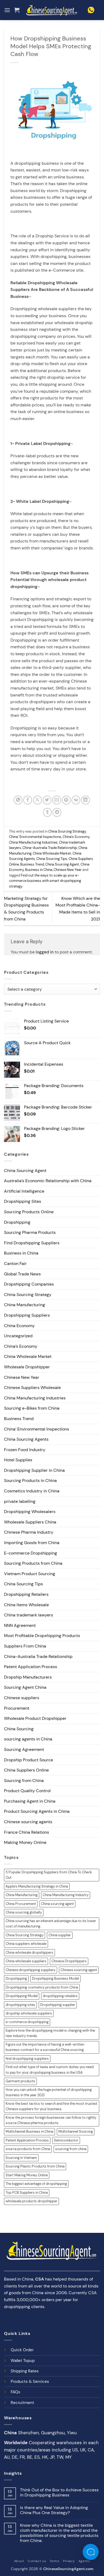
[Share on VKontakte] (76, 800)
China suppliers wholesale (26, 1944)
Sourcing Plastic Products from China (35, 2166)
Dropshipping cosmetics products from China (42, 1987)
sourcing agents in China (28, 1739)
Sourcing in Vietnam (21, 2158)
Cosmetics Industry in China (32, 1491)
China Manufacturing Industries (33, 842)
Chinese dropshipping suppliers (31, 1970)
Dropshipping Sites (23, 1201)
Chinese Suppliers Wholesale (32, 1388)
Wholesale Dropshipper (27, 1367)
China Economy (19, 1326)
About (19, 2561)
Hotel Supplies (18, 1460)
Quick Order (22, 2350)
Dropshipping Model (22, 1996)
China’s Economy (76, 837)
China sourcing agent (57, 1904)
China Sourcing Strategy (67, 831)
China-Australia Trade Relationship (50, 848)
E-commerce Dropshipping (31, 1553)
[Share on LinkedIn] (85, 800)
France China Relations (27, 1832)
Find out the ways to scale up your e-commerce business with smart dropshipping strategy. (45, 881)
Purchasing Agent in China (30, 1801)
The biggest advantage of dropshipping (36, 2184)
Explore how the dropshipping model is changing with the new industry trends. (50, 2033)
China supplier (60, 1935)
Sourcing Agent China (25, 1687)
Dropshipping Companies (29, 1284)
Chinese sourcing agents (28, 1822)
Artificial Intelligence (24, 1191)
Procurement (17, 1708)
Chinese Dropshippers (69, 1961)
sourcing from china (71, 2149)
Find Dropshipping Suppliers (32, 1243)
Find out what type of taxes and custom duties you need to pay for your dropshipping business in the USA (50, 2070)
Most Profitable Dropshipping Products (42, 1636)
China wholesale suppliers (26, 1961)
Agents (84, 2561)
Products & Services (30, 2382)
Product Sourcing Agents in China (37, 1811)
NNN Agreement (20, 1625)
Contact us (37, 2561)
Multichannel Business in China (29, 2131)
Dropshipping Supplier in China (34, 1470)
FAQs (15, 2392)
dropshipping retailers (60, 1996)
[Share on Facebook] (28, 800)
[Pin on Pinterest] (66, 800)
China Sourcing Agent (62, 864)
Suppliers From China (25, 1646)
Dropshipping (17, 1222)
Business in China (39, 870)
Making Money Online (25, 1842)
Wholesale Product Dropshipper (35, 1718)
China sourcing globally (24, 1912)
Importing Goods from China (32, 1543)
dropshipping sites (20, 2005)
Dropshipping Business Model (55, 1978)
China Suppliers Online (26, 1770)
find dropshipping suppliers (27, 2059)
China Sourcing (19, 1729)
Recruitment (22, 2403)
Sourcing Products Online (29, 1212)
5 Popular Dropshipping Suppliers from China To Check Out (49, 1875)
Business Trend (32, 864)
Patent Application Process (31, 1667)
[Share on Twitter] (47, 800)
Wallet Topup (23, 2361)
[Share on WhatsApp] (18, 800)
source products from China (28, 2149)
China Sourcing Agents (26, 1439)
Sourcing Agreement (24, 1749)
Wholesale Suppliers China (30, 1522)
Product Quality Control (27, 1791)
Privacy (69, 2561)
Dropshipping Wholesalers (30, 1512)
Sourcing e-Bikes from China (32, 1408)
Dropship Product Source (29, 1760)
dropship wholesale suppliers (29, 2013)
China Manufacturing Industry (66, 1895)
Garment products (20, 2081)
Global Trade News (22, 1274)
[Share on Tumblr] (47, 812)
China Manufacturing (25, 1305)
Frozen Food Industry (25, 1450)
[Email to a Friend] (57, 800)
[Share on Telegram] (57, 812)
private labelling (20, 1501)
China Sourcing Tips (52, 859)
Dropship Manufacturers (28, 1677)
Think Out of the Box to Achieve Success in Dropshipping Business (59, 2492)
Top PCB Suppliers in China (27, 2193)
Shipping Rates (25, 2371)
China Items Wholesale (26, 1605)
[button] (7, 10)
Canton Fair (15, 1263)
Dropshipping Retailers (26, 1594)
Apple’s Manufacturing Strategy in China (37, 1886)
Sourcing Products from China (33, 1563)
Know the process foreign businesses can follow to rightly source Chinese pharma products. (51, 2120)
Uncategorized (18, 1336)
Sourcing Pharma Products (30, 1232)
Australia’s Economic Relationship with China (48, 1181)
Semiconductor (66, 2140)
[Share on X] (37, 800)
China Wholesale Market (52, 853)
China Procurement (21, 1904)
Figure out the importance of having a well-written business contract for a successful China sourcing (45, 2047)
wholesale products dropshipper (31, 2201)
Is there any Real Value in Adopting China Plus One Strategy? (54, 2510)
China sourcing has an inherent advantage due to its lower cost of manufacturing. (51, 1924)
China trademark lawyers (29, 1615)
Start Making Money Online (27, 2175)
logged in (45, 952)
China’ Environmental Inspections (35, 837)
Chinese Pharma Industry (29, 1532)
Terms (55, 2561)
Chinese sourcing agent (79, 1970)
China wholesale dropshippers (29, 1952)
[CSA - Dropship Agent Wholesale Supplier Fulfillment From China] (52, 10)
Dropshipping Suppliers (27, 1315)
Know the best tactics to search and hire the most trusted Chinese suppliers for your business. (51, 2106)
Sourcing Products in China (30, 1480)
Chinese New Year (68, 870)
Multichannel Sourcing (76, 2131)
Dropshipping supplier (58, 2005)
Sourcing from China (24, 1781)
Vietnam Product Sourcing (30, 1574)
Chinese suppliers (22, 1698)
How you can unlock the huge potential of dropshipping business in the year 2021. (49, 2092)
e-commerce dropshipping (27, 2022)
